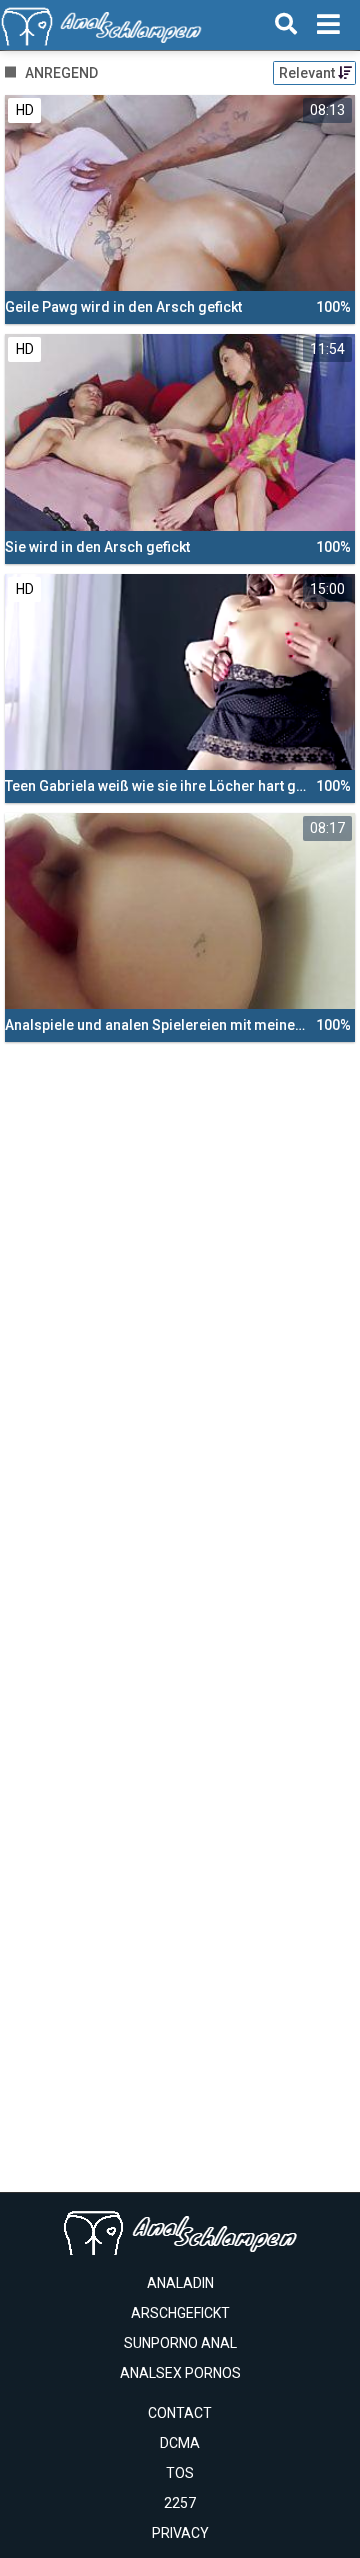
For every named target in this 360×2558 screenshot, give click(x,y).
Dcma (180, 2443)
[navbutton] (328, 25)
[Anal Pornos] (101, 25)
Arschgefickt (180, 2313)
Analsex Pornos (180, 2373)
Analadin (180, 2283)
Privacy (180, 2533)
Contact (180, 2413)
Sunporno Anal (180, 2343)
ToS (180, 2473)
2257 (180, 2503)
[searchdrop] (286, 25)
